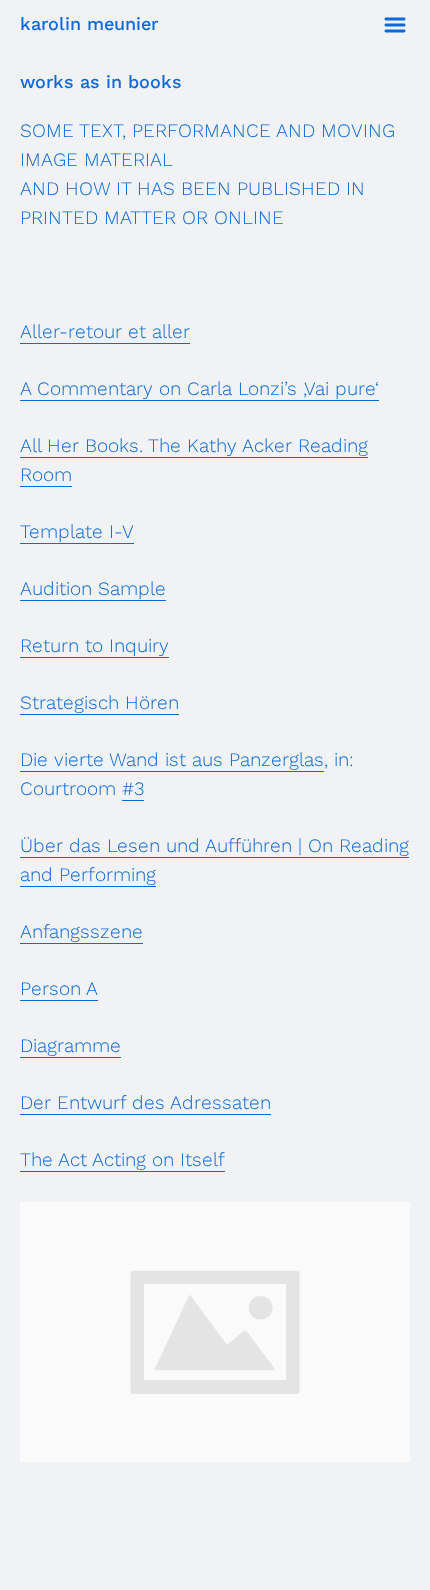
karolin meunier (89, 23)
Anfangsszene (81, 931)
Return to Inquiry (94, 645)
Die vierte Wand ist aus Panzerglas (172, 759)
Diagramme (70, 1045)
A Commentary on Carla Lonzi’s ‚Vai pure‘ (199, 388)
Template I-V (77, 531)
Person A (59, 988)
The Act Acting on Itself (122, 1159)
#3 (133, 788)
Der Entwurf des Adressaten (145, 1102)
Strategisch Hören (99, 702)
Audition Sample (93, 588)
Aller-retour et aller (105, 331)
